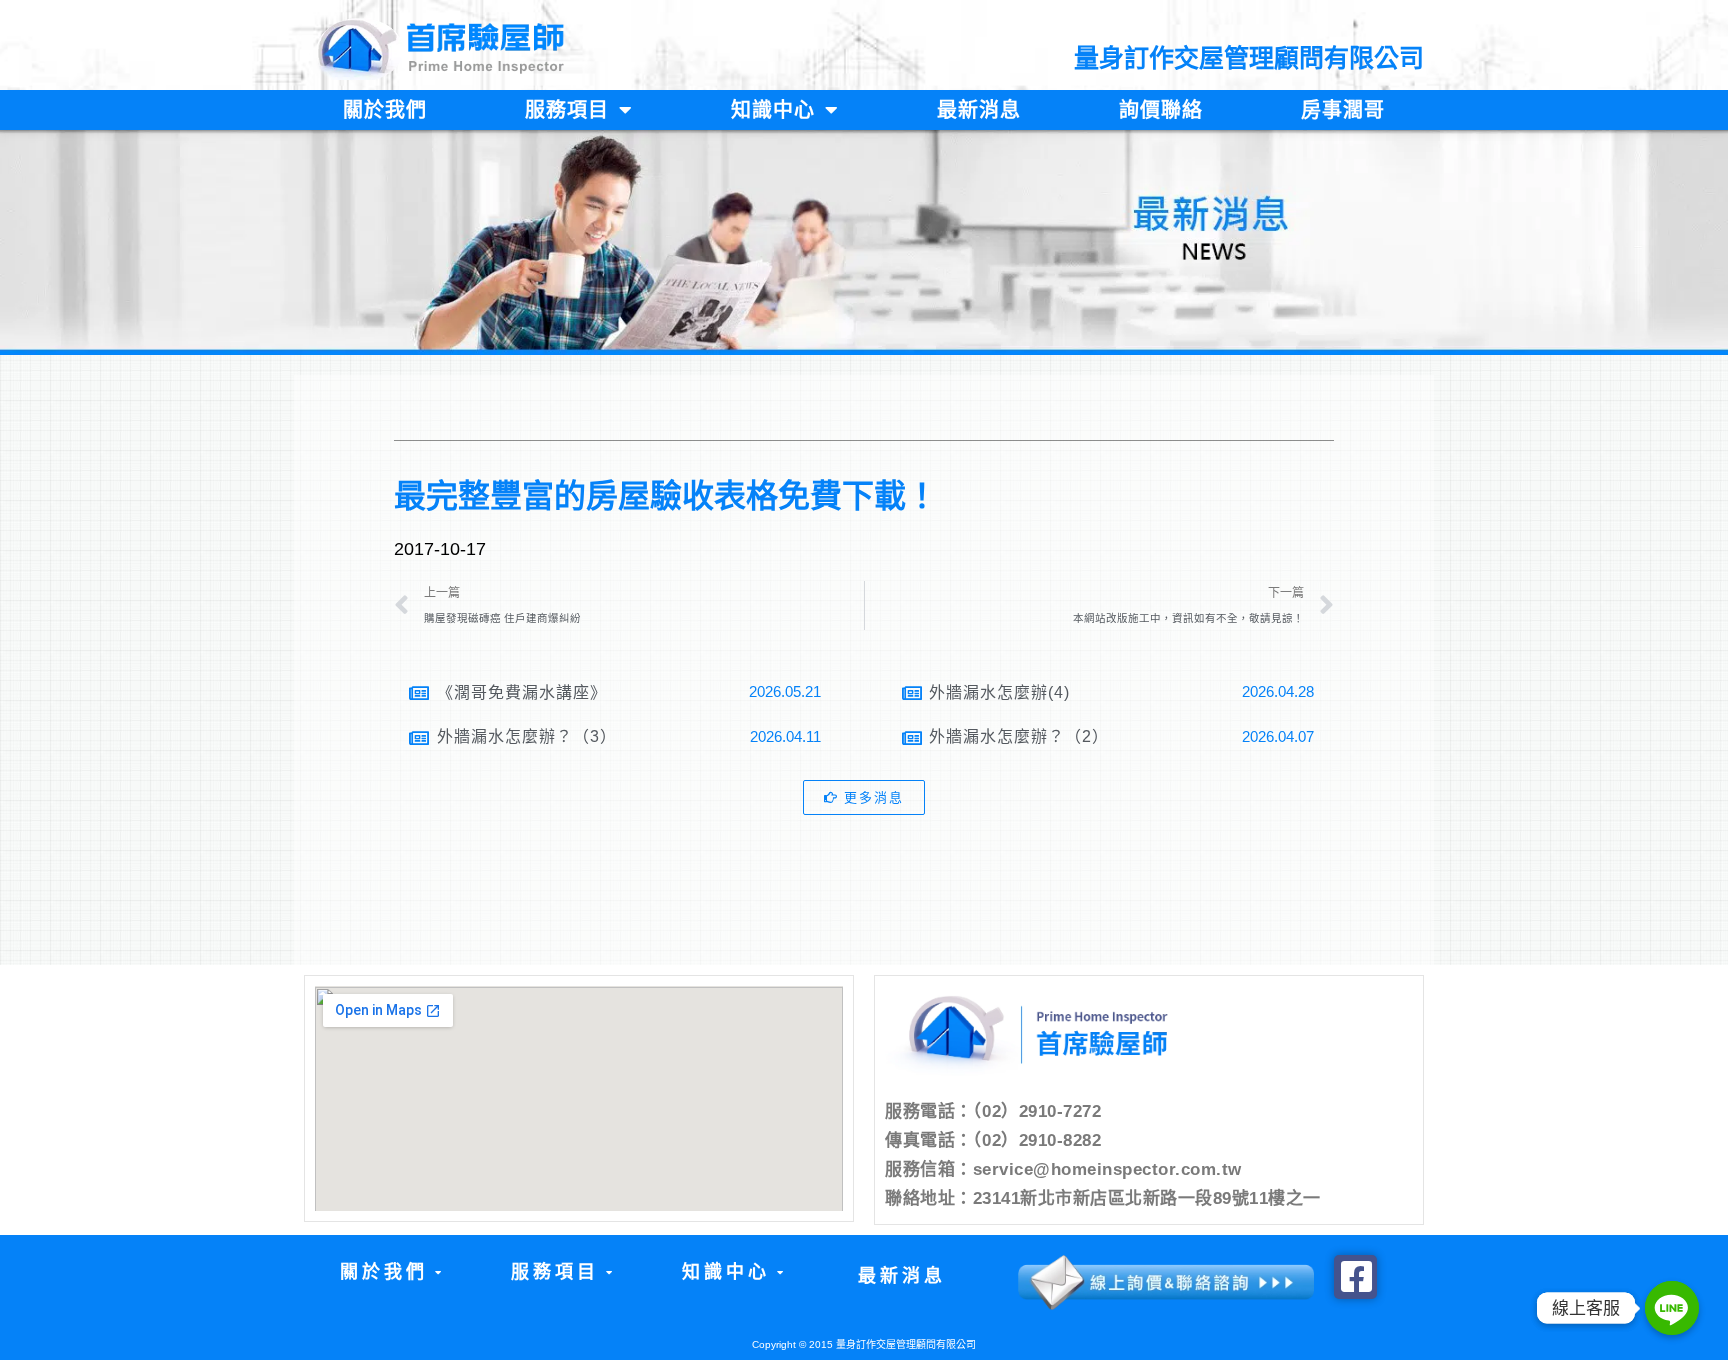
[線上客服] (1672, 1308)
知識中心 (773, 110)
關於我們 (385, 110)
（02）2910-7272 (1037, 1111)
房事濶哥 (1343, 110)
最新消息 (979, 110)
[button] (389, 1272)
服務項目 (567, 110)
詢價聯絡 (1161, 110)
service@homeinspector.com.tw (1107, 1169)
